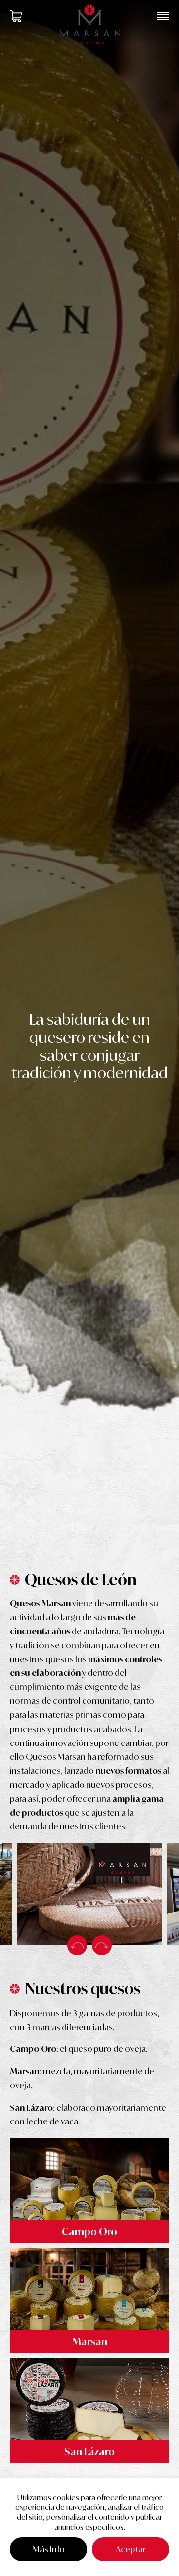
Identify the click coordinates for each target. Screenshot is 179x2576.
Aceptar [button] (131, 2549)
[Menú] (163, 16)
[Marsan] (89, 2301)
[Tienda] (16, 16)
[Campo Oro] (89, 2191)
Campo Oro (89, 2232)
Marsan (90, 2341)
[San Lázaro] (89, 2410)
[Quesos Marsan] (89, 25)
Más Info (49, 2549)
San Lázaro (89, 2452)
